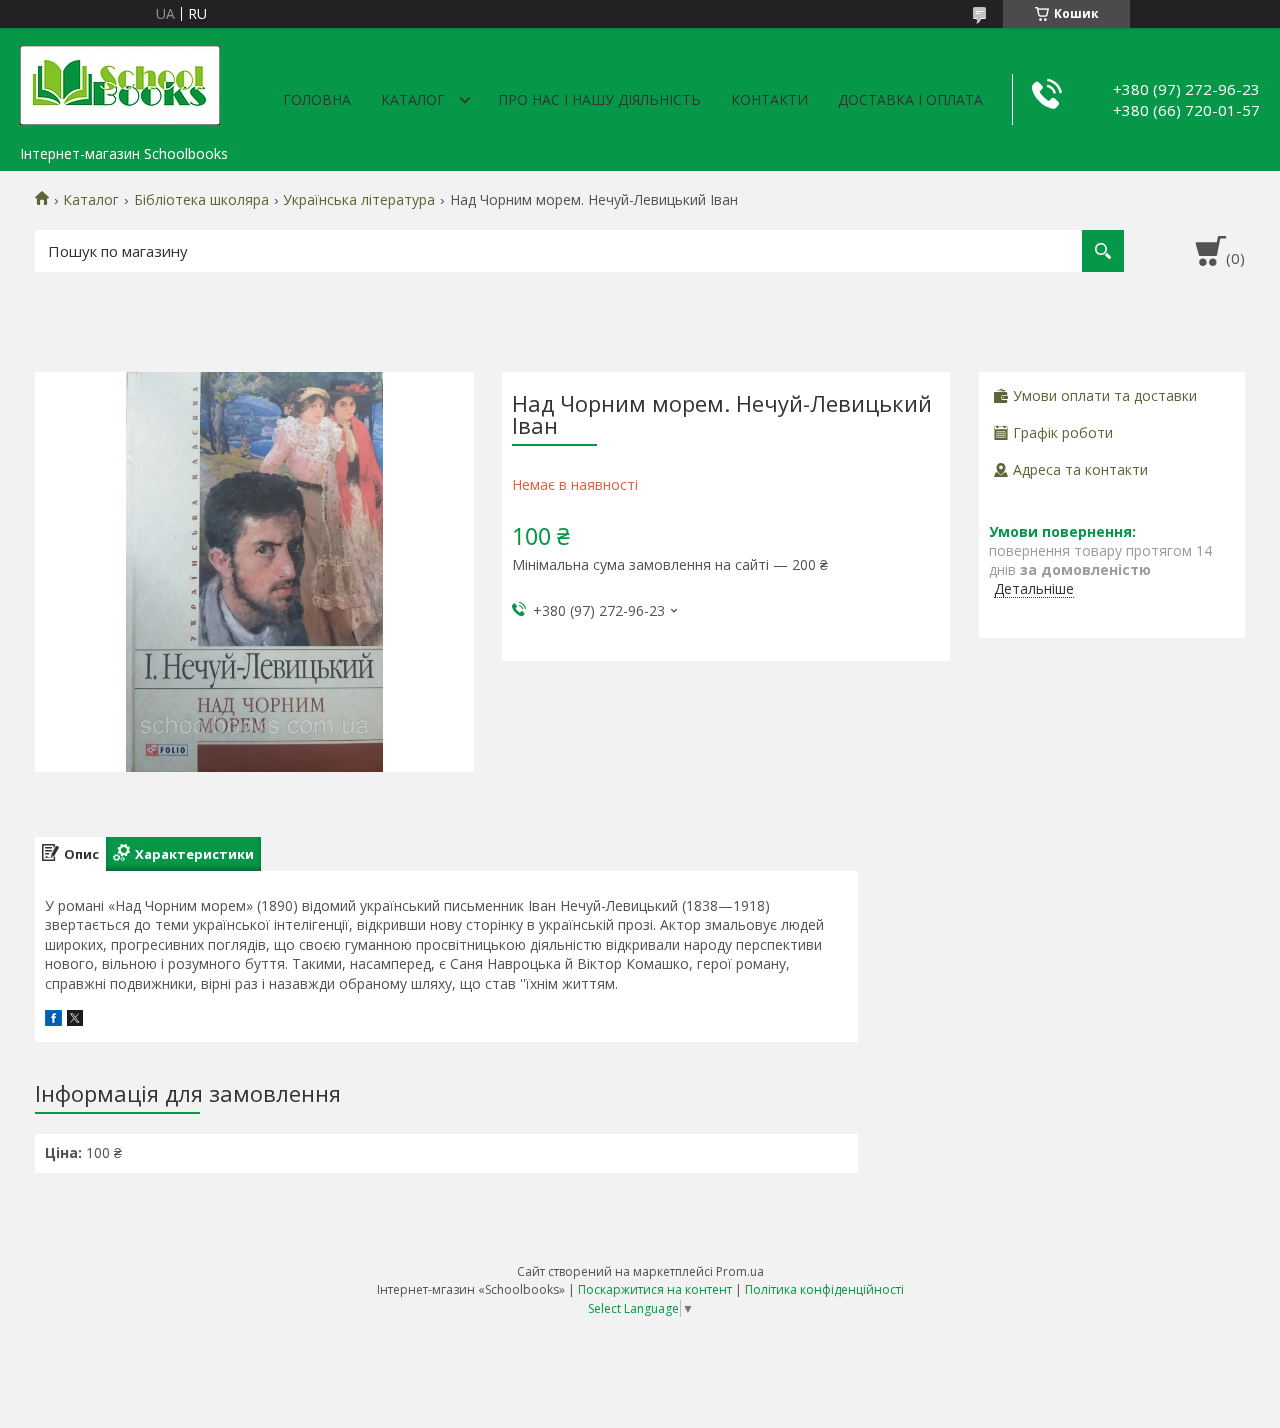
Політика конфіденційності (824, 1289)
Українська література (359, 200)
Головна (317, 99)
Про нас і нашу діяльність (599, 99)
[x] (75, 1020)
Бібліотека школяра (201, 200)
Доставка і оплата (910, 99)
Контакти (769, 99)
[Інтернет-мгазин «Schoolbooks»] (120, 82)
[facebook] (53, 1020)
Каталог (413, 99)
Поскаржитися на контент (655, 1289)
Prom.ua (740, 1271)
